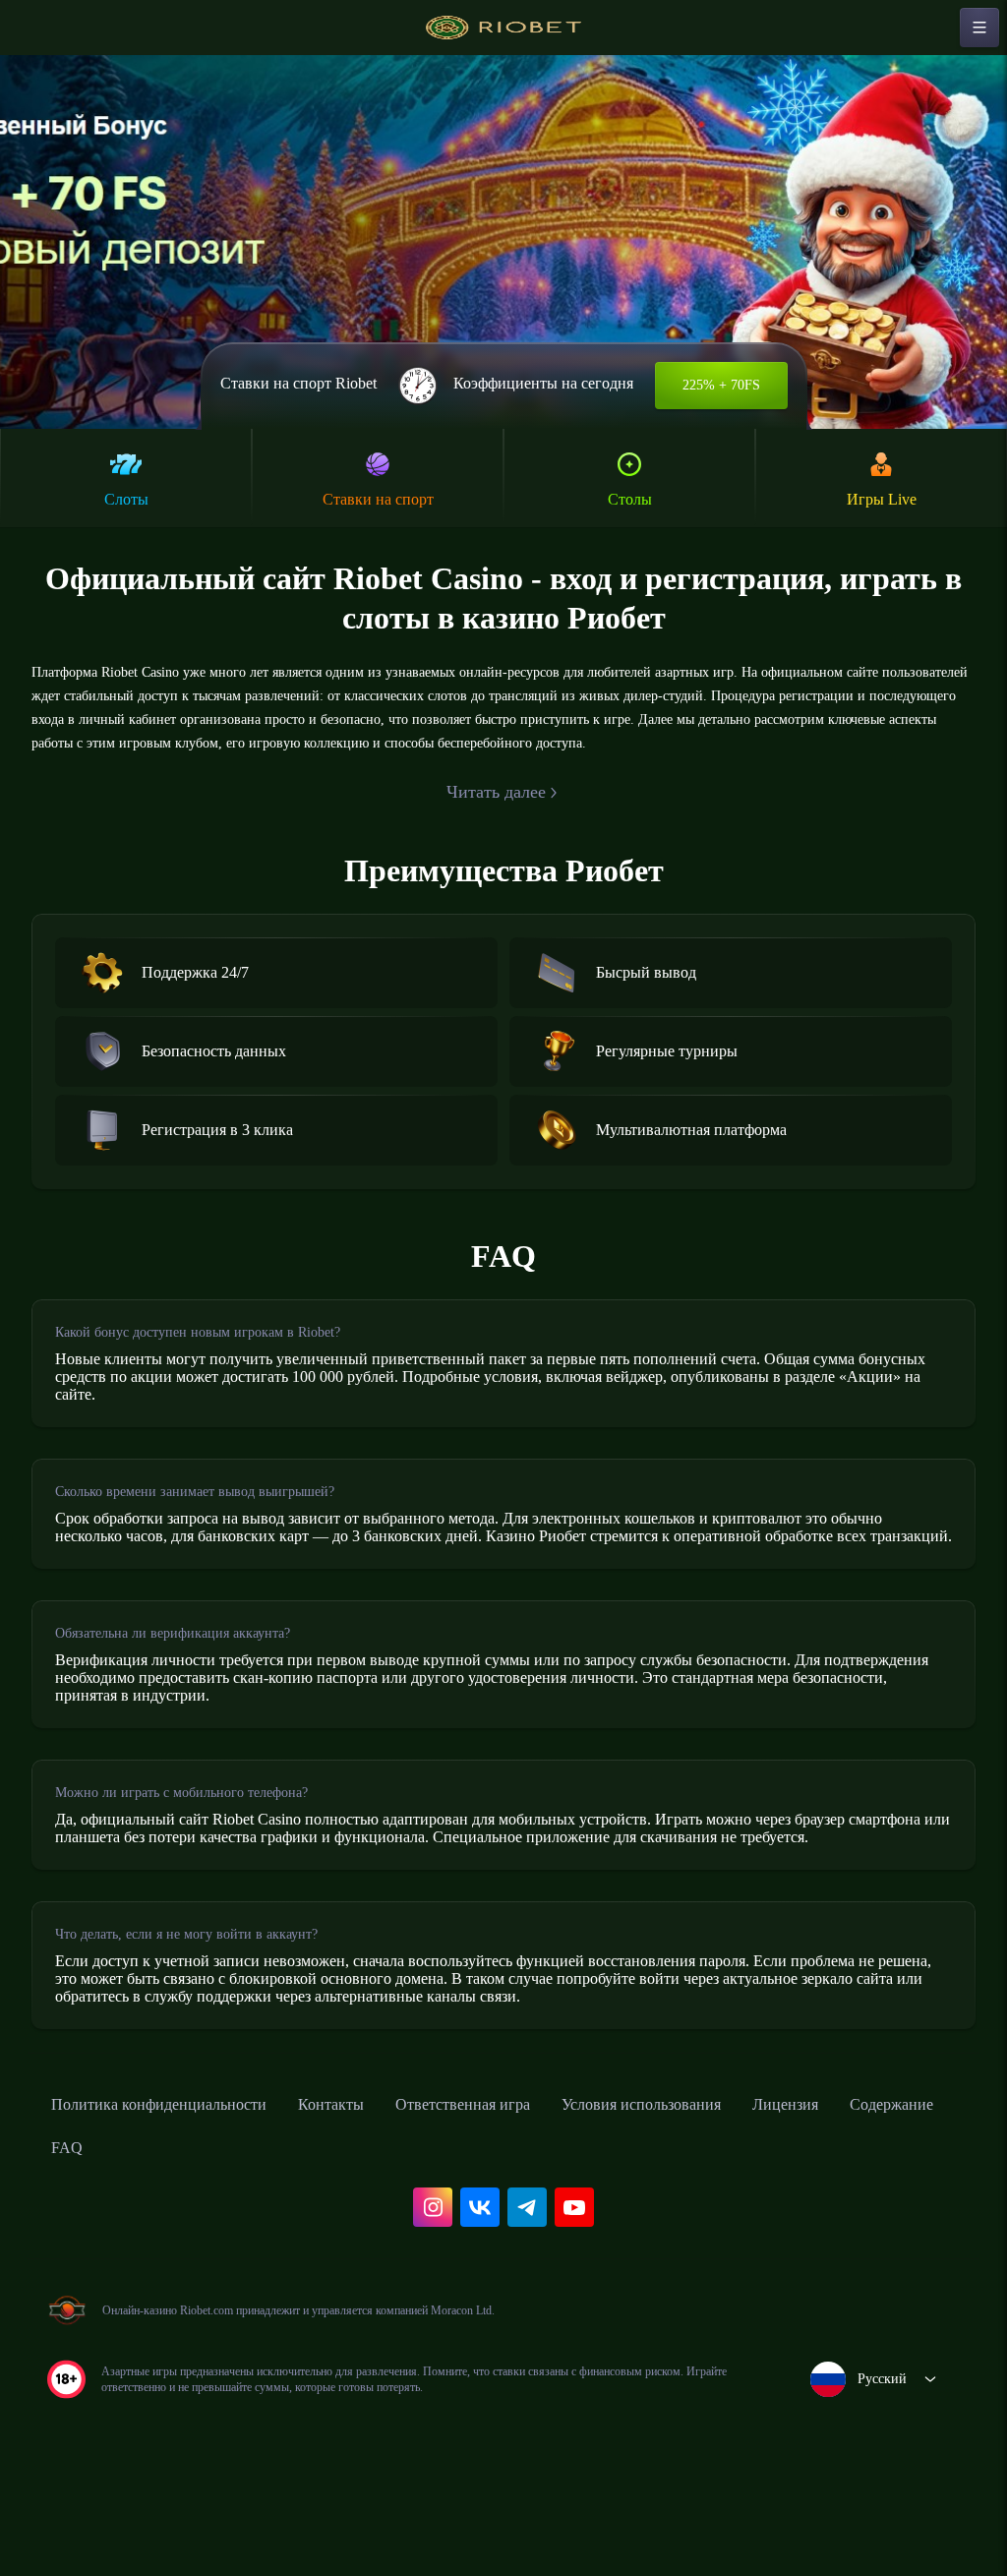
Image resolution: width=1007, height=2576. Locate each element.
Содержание (100, 2237)
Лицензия (887, 2193)
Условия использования (723, 2193)
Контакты (372, 2193)
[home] (503, 28)
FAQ (197, 2237)
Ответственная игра (520, 2193)
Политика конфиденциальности (177, 2193)
